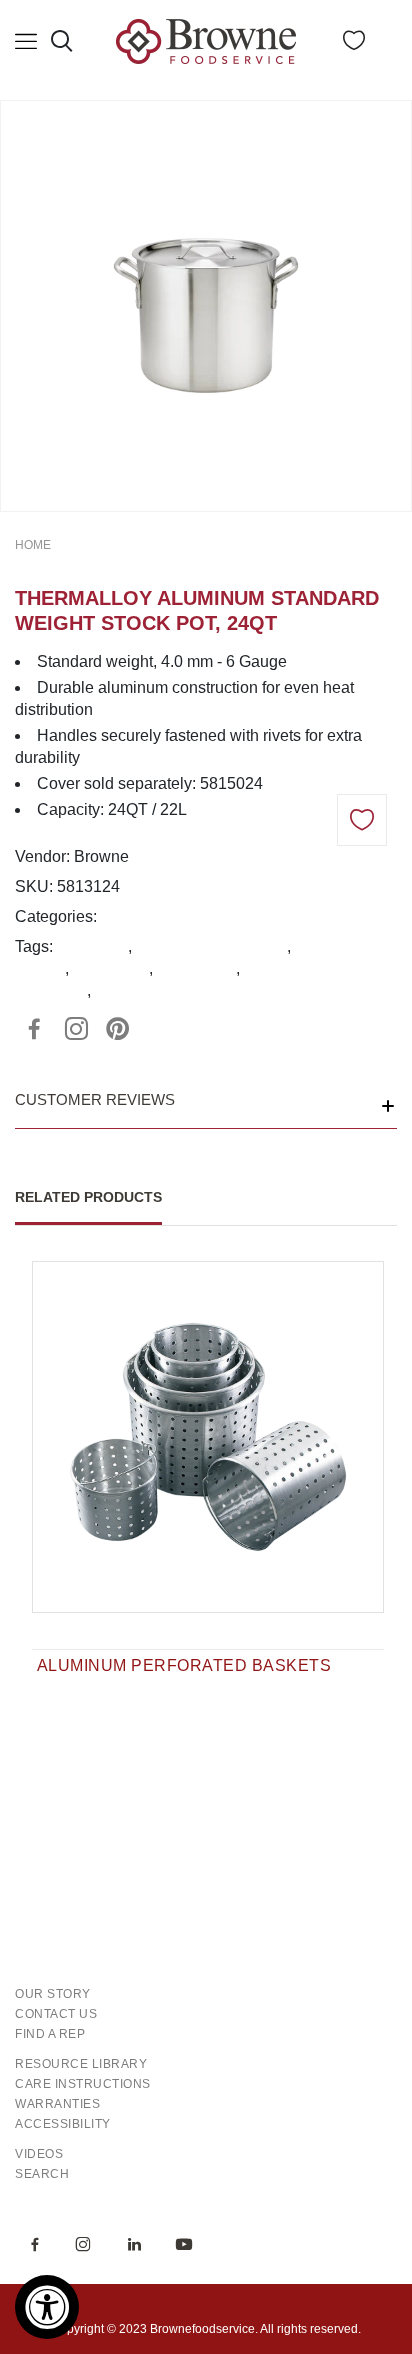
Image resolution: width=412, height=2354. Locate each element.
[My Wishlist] (354, 44)
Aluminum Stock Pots (211, 946)
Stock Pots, (220, 916)
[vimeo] (118, 1029)
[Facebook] (34, 1029)
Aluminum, (140, 916)
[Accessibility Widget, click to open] (47, 2307)
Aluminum (92, 946)
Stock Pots (111, 968)
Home (33, 545)
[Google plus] (76, 1029)
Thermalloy (196, 968)
